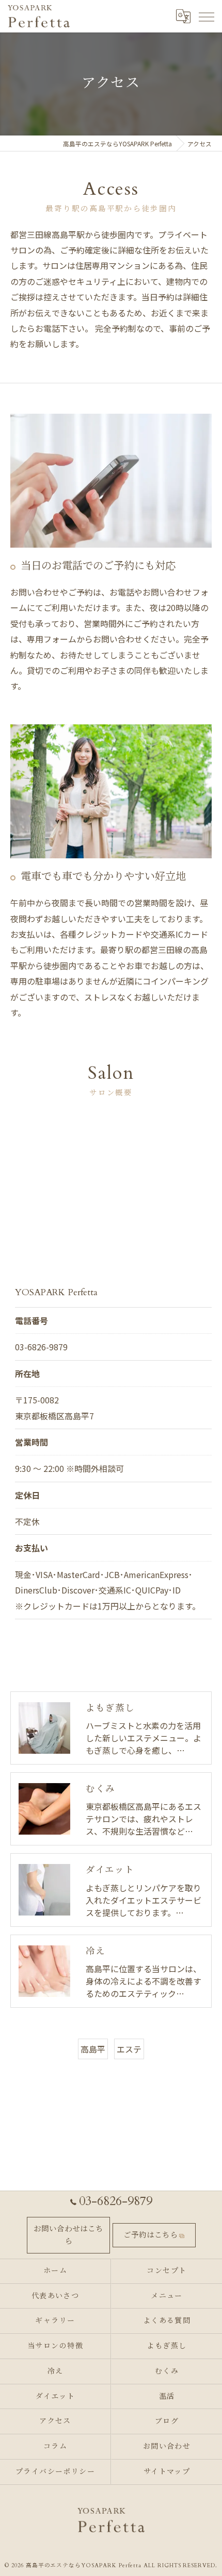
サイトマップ (167, 2472)
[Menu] (206, 16)
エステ (129, 2049)
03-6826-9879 (41, 1347)
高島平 (93, 2049)
